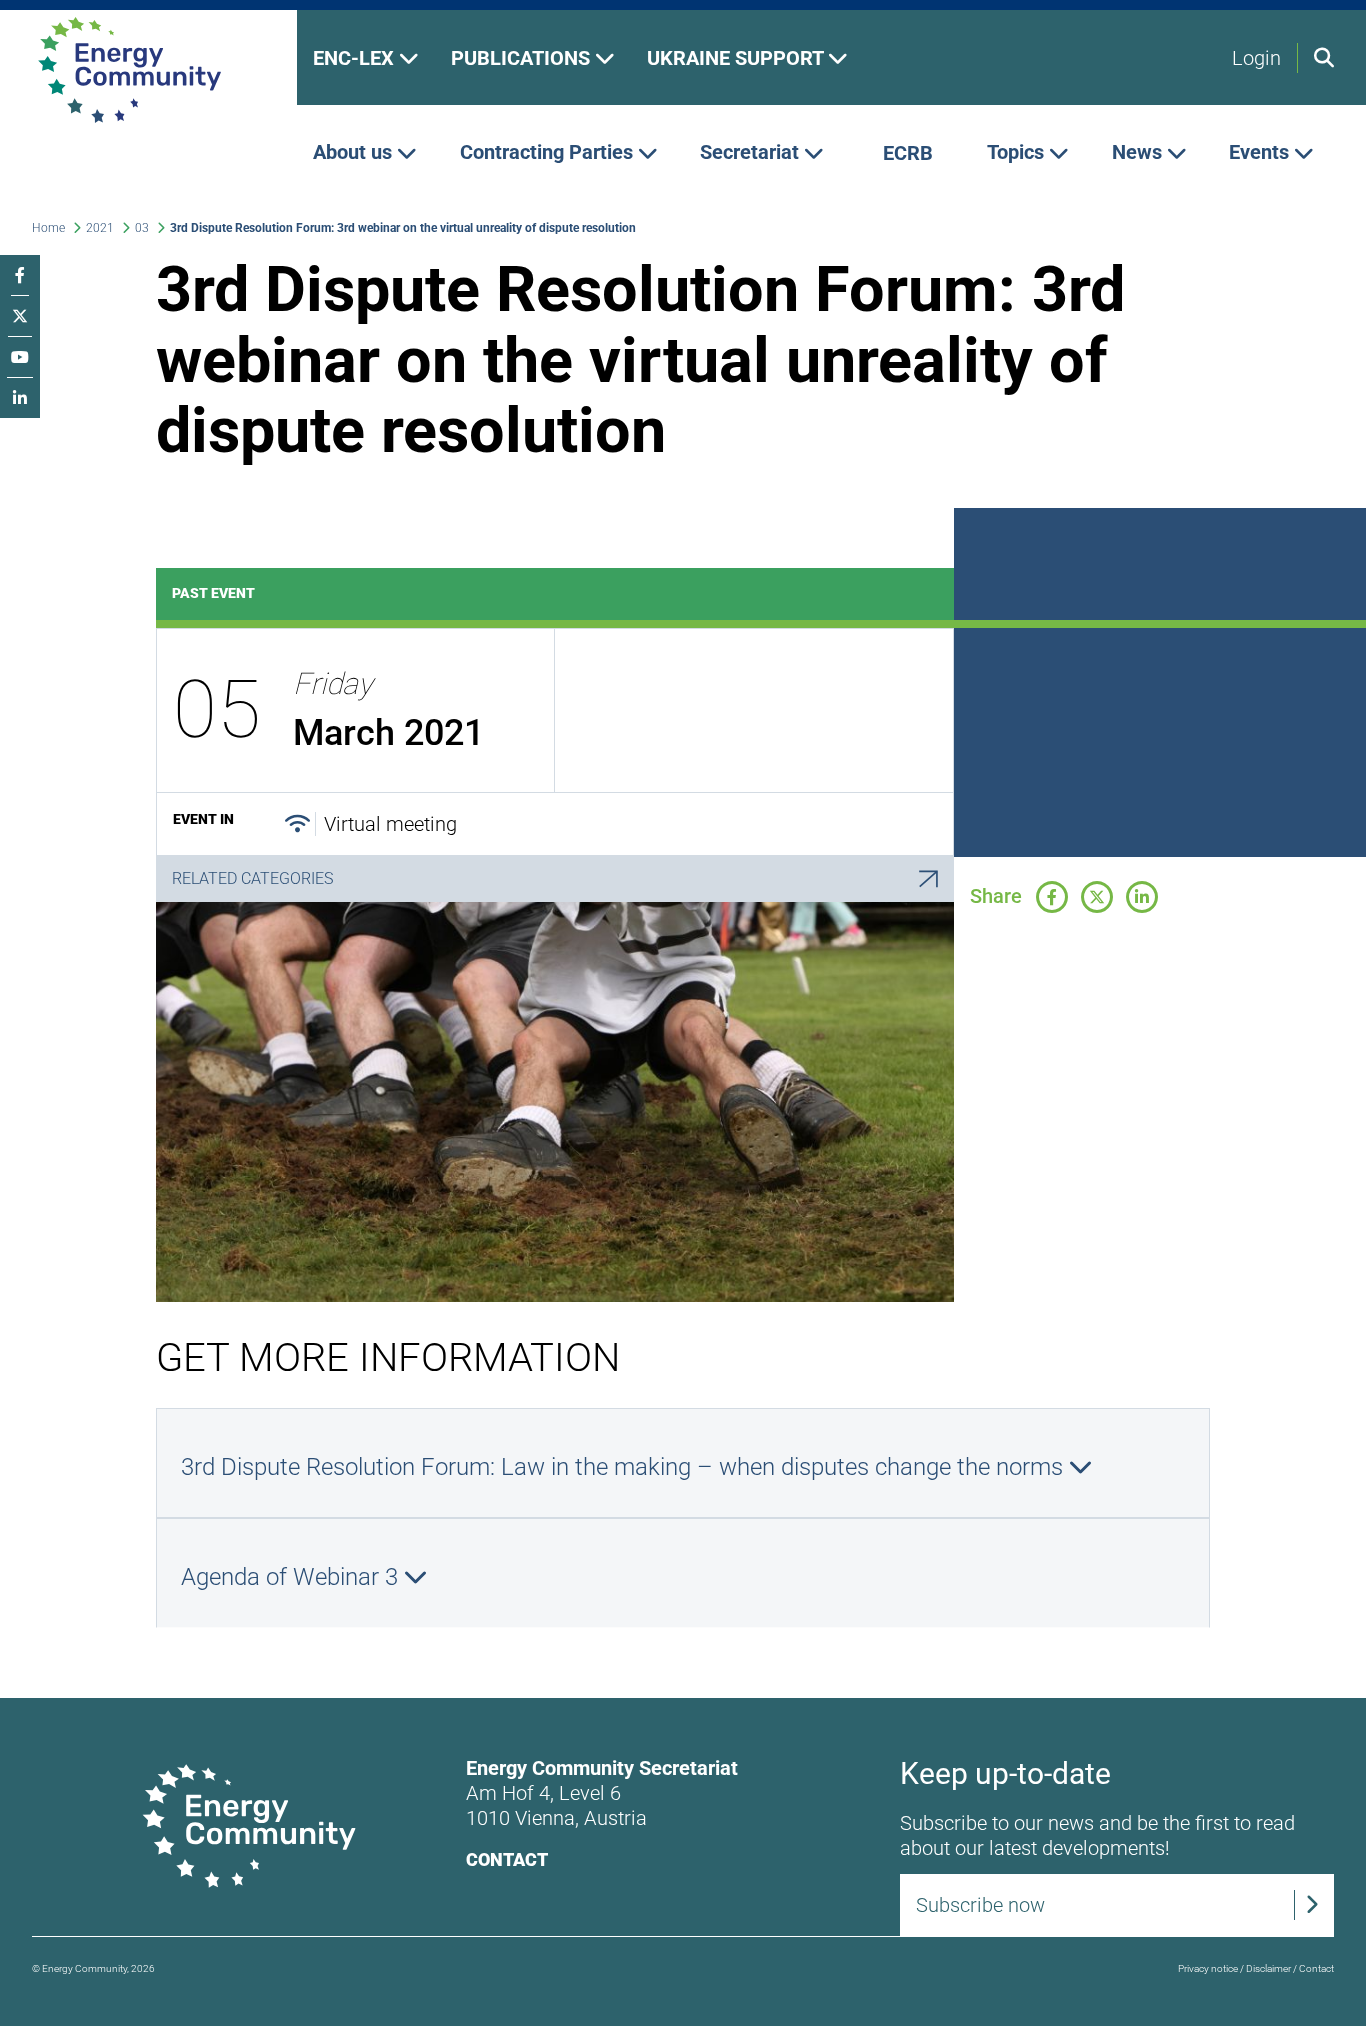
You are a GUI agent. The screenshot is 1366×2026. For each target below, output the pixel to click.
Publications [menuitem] (523, 58)
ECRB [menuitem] (908, 153)
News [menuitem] (1139, 153)
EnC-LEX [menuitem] (356, 58)
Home (48, 228)
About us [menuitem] (355, 153)
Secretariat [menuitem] (752, 153)
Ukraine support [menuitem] (737, 58)
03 (142, 228)
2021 (100, 228)
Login (1256, 58)
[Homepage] (148, 70)
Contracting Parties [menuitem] (549, 153)
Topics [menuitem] (1018, 153)
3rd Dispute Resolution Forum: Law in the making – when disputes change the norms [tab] (625, 1467)
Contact (507, 1859)
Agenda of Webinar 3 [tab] (292, 1577)
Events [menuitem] (1261, 153)
